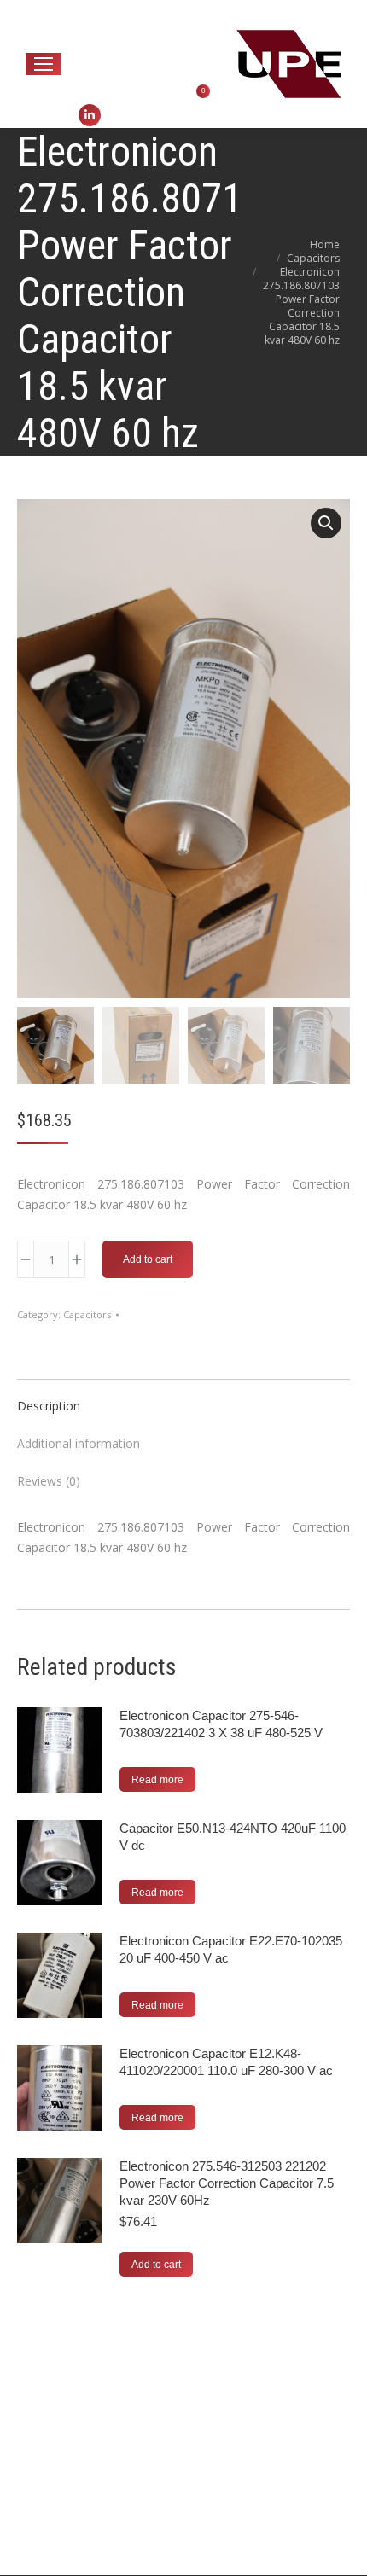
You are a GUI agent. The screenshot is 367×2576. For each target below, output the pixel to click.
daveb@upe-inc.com (151, 10)
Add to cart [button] (156, 2265)
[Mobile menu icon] (44, 64)
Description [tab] (49, 1406)
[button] (326, 523)
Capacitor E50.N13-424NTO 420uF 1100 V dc (233, 1837)
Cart (187, 91)
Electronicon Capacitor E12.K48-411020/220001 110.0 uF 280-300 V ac (226, 2062)
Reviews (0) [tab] (49, 1481)
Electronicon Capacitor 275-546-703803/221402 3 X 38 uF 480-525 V (221, 1724)
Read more (157, 1780)
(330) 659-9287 (140, 31)
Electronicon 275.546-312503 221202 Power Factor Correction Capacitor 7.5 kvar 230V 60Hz (227, 2183)
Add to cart (148, 1259)
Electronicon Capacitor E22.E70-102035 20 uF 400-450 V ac (231, 1949)
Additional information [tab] (79, 1443)
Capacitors (87, 1314)
